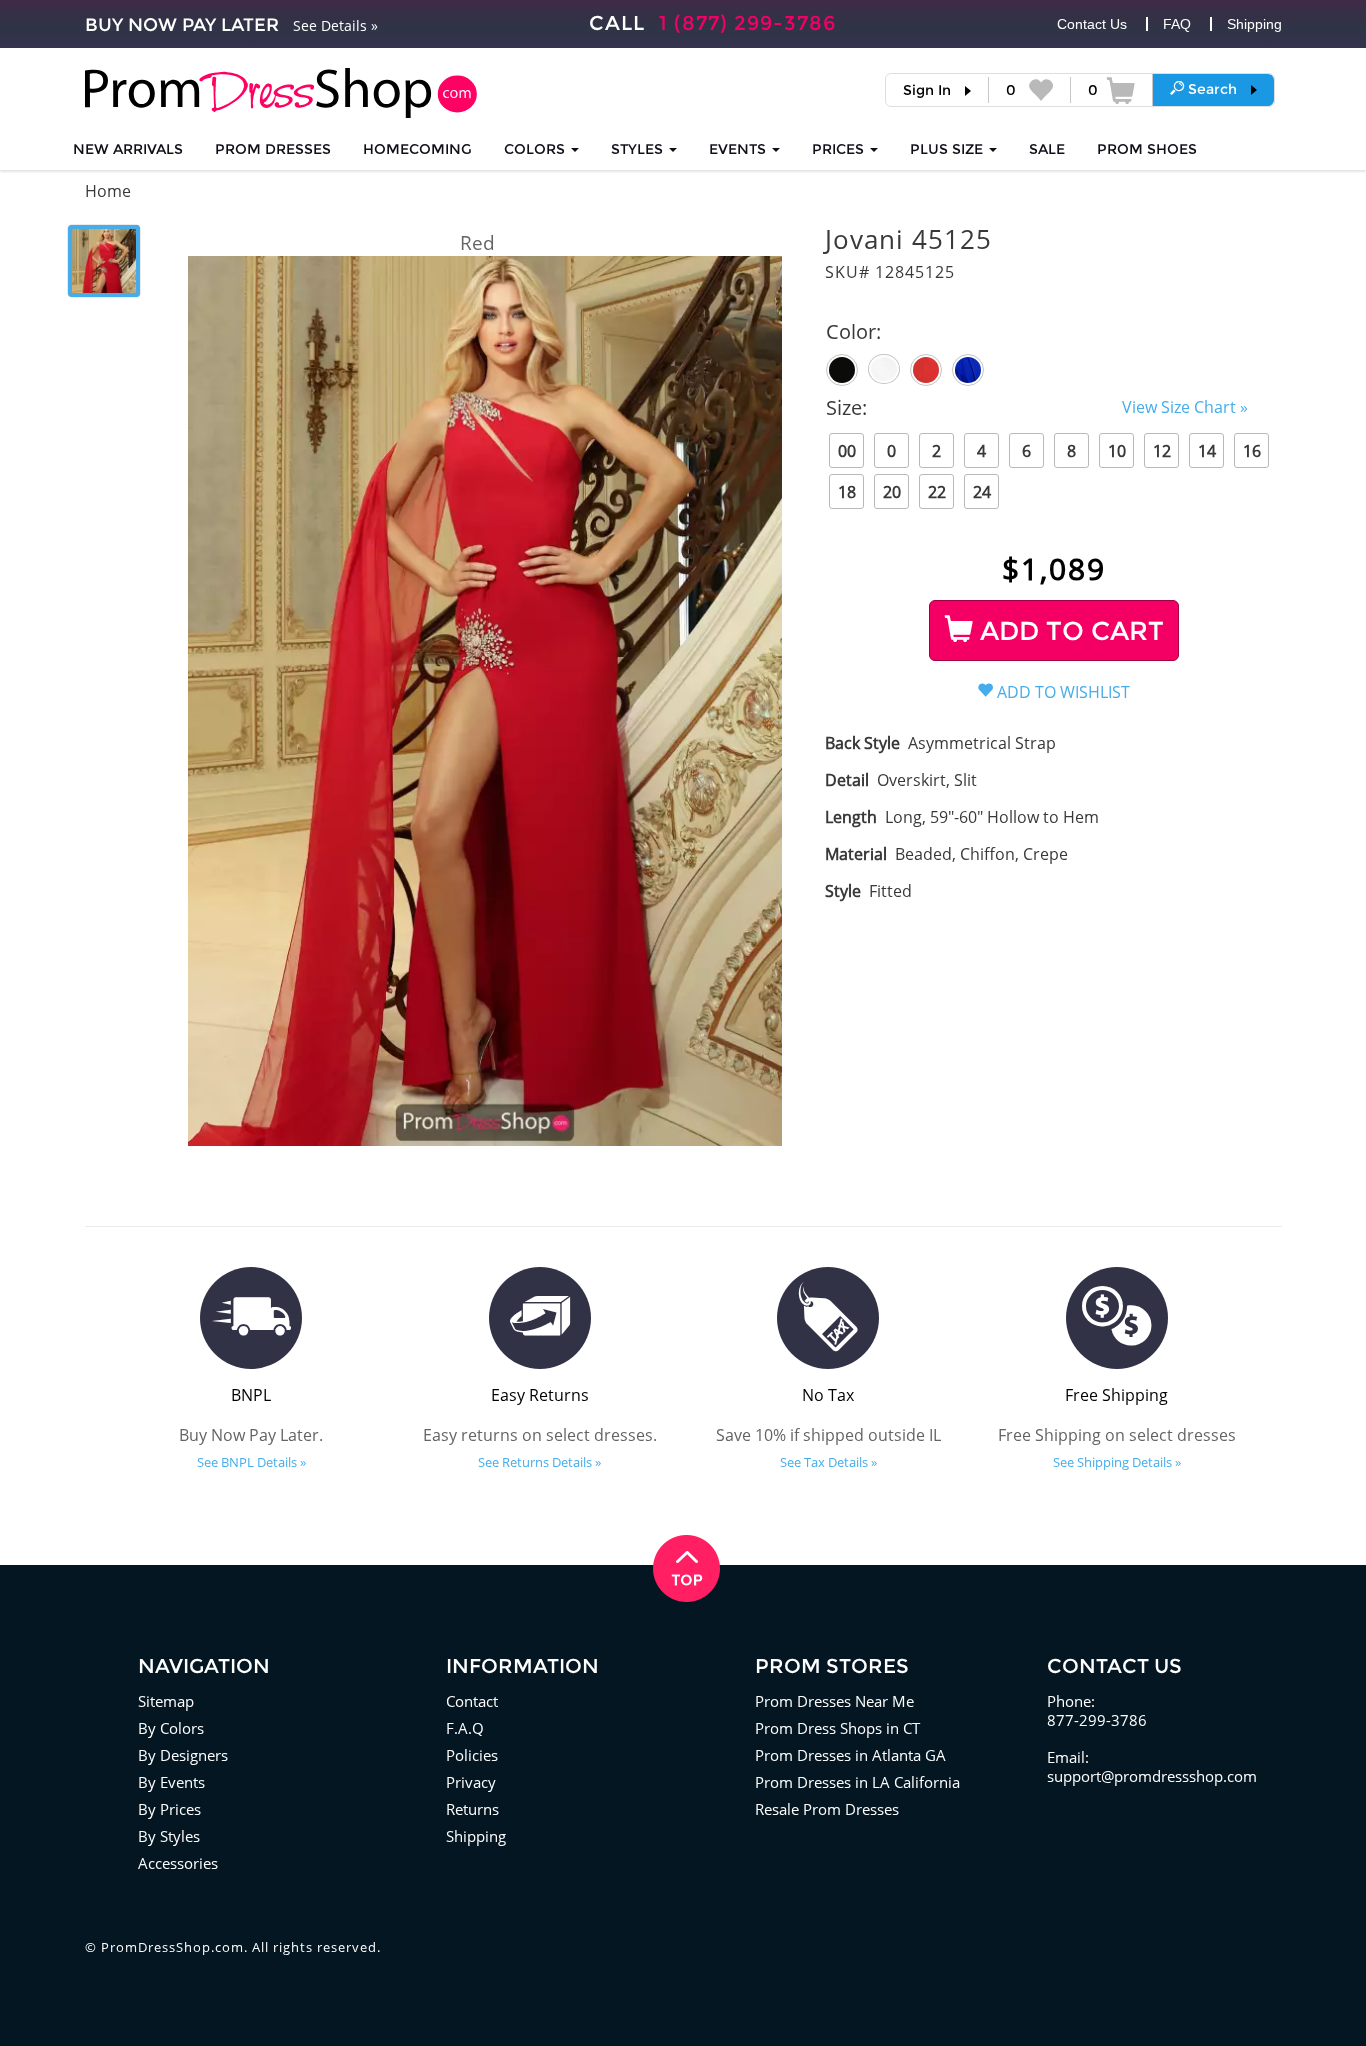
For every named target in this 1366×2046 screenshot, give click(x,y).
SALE (1047, 149)
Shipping (1254, 24)
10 (1117, 451)
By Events (171, 1782)
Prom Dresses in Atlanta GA (850, 1755)
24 (982, 492)
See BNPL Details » (251, 1462)
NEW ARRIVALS (128, 149)
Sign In (927, 90)
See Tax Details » (828, 1462)
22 (937, 492)
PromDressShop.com (172, 1947)
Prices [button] (840, 149)
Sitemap (166, 1701)
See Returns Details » (539, 1462)
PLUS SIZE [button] (948, 149)
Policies (472, 1755)
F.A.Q (465, 1728)
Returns (472, 1809)
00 (847, 451)
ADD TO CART (1068, 631)
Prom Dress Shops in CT (837, 1728)
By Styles (169, 1836)
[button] (1213, 89)
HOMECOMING (417, 149)
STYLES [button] (639, 149)
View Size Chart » (1185, 407)
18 (847, 492)
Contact (472, 1701)
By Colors (171, 1728)
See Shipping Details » (1117, 1462)
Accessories (178, 1863)
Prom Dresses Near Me (834, 1701)
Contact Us (1092, 24)
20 (892, 492)
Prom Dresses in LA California (857, 1782)
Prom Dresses (273, 149)
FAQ (1177, 24)
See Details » (335, 25)
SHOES (1147, 149)
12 (1162, 451)
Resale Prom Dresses (827, 1809)
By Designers (183, 1755)
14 (1207, 451)
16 (1252, 451)
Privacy (471, 1782)
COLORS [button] (536, 149)
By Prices (169, 1809)
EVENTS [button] (739, 149)
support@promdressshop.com (1152, 1776)
